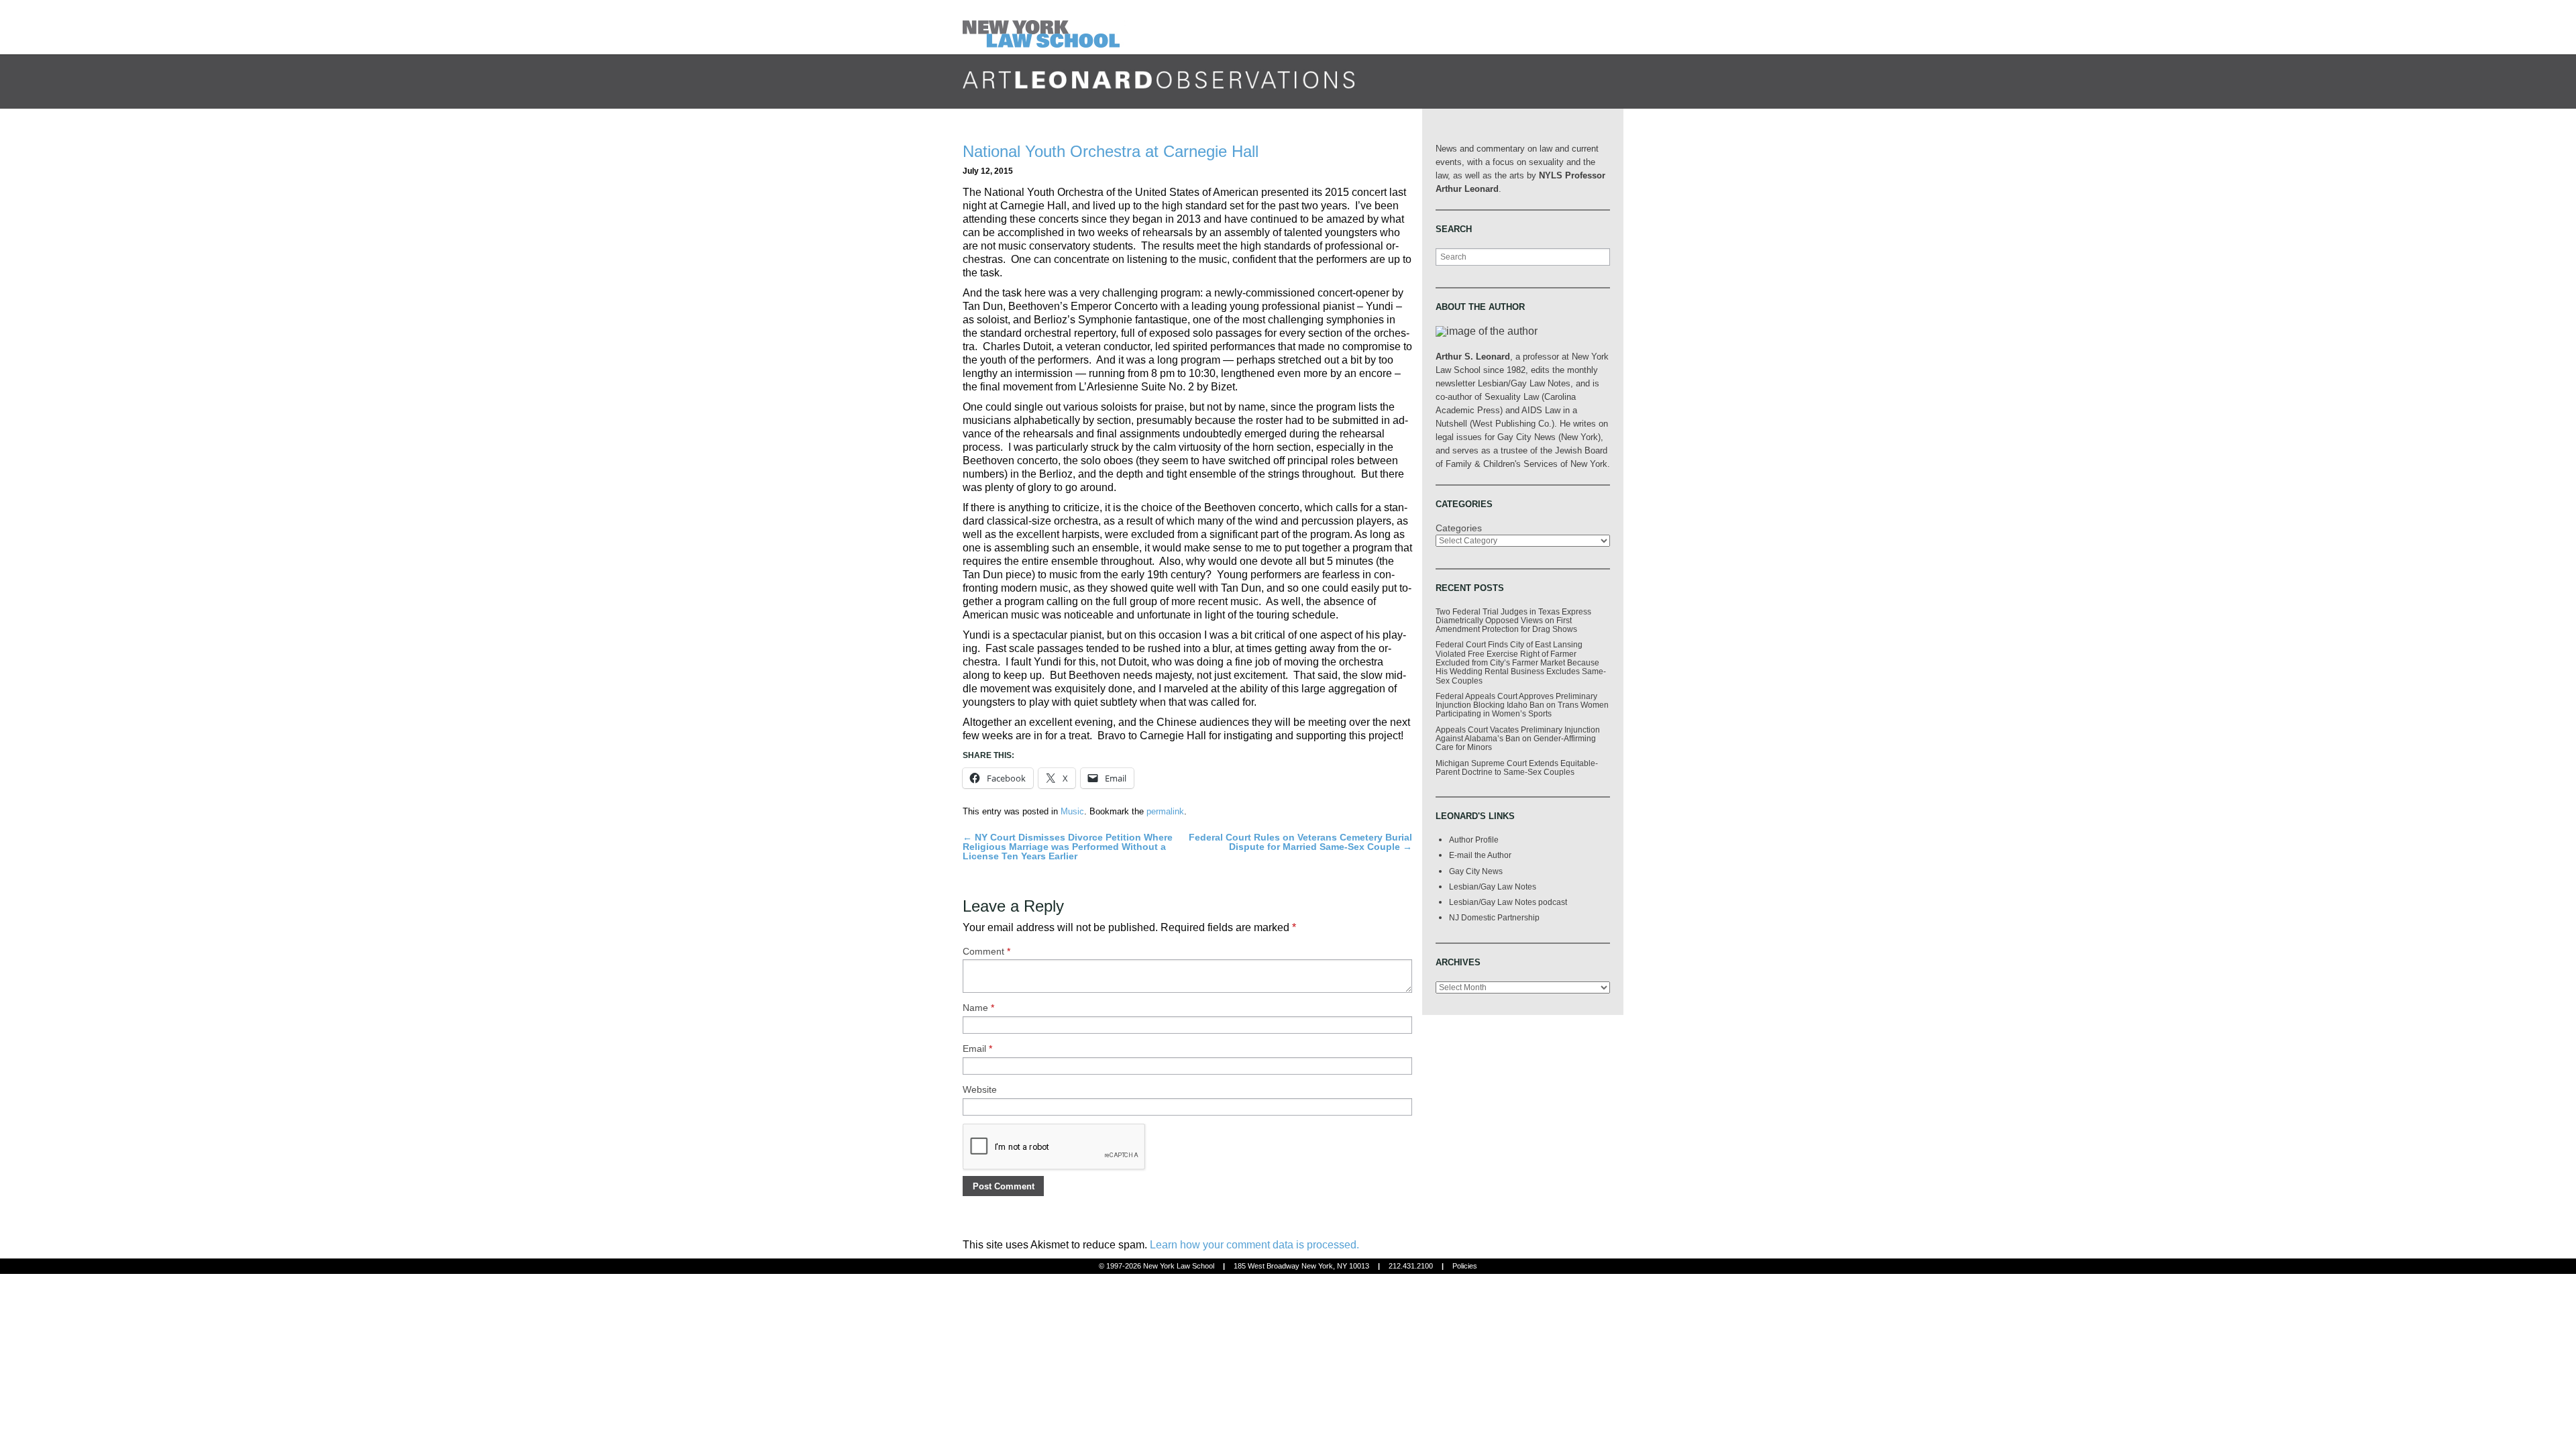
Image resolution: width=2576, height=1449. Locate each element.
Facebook (1538, 95)
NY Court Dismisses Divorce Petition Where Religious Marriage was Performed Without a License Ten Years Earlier (1068, 847)
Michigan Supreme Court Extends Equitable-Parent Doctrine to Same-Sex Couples (1517, 767)
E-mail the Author (1480, 855)
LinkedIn (1588, 95)
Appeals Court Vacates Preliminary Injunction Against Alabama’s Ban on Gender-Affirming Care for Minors (1518, 739)
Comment (986, 951)
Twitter (1563, 95)
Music (1072, 811)
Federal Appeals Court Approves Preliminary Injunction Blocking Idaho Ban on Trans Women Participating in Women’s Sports (1522, 705)
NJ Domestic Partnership (1494, 917)
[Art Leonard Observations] (1044, 26)
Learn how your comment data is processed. (1254, 1245)
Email (977, 1049)
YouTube (1613, 95)
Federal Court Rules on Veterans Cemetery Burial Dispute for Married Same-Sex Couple (1300, 842)
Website (980, 1089)
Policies (1465, 1266)
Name (978, 1008)
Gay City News (1476, 871)
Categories (1459, 528)
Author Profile (1474, 840)
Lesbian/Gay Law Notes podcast (1508, 902)
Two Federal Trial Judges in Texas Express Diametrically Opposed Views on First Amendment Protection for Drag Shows (1513, 621)
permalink (1165, 811)
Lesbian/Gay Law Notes (1493, 887)
